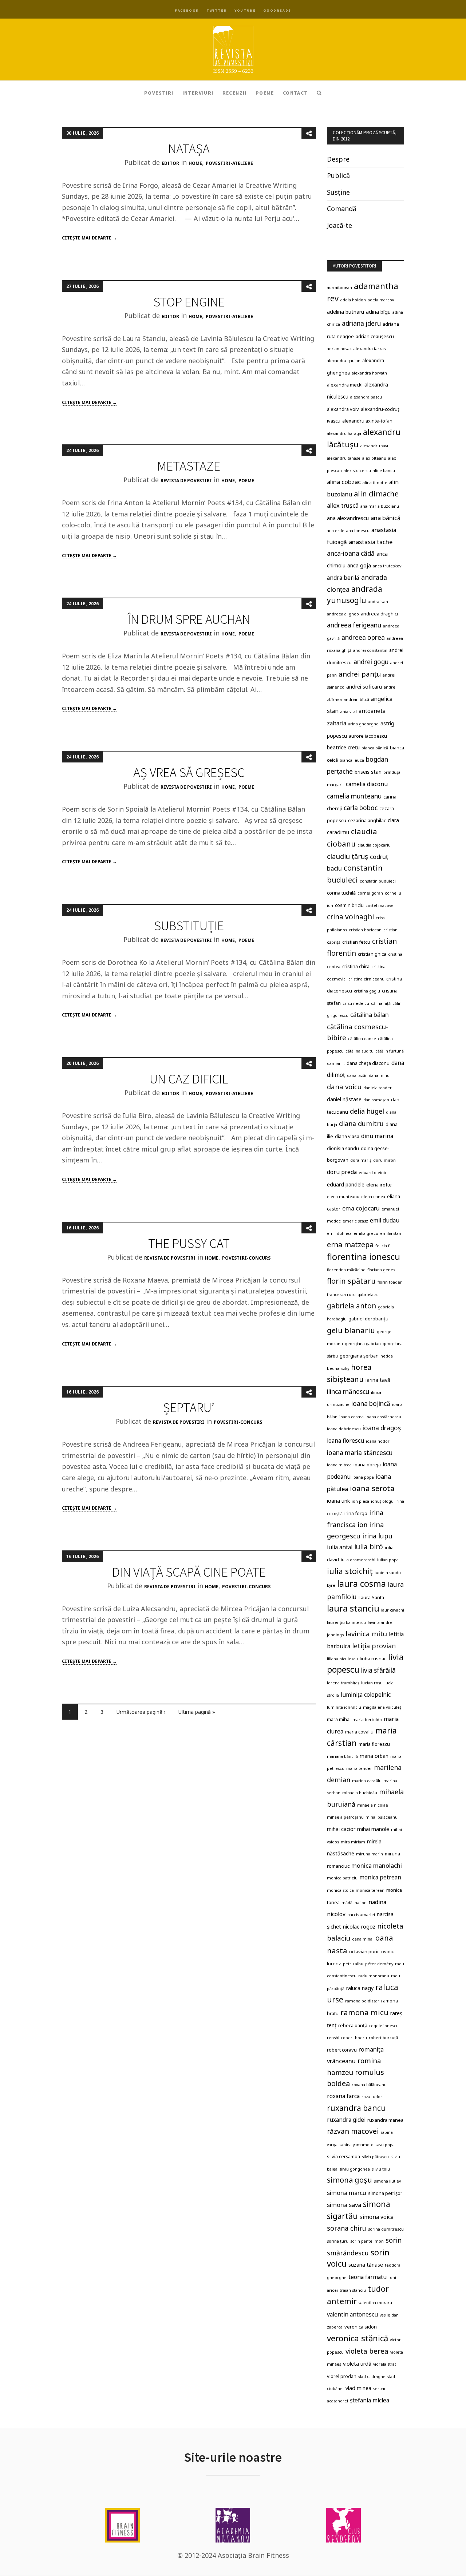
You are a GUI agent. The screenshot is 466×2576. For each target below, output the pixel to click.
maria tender (359, 1768)
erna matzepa (350, 1245)
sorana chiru (347, 2228)
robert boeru (354, 2038)
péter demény (379, 1964)
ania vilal (349, 712)
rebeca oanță (353, 2025)
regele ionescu (384, 2026)
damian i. (336, 1063)
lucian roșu (372, 1683)
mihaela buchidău (360, 1793)
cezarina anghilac (367, 820)
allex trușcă (343, 505)
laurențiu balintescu (346, 1622)
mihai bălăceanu (382, 1817)
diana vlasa (347, 1136)
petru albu (353, 1964)
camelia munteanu (354, 796)
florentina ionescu (364, 1257)
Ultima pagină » (197, 1712)
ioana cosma (352, 1417)
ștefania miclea (370, 2400)
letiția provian (374, 1646)
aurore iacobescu (368, 736)
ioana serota (372, 1488)
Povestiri (159, 93)
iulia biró (369, 1547)
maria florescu (374, 1744)
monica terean (370, 1890)
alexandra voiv (343, 409)
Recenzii (235, 93)
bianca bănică (375, 748)
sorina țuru (338, 2241)
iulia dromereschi (358, 1560)
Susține (338, 192)
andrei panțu (360, 674)
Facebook (187, 10)
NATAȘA (189, 149)
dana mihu (379, 1075)
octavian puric (364, 1951)
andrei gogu (371, 662)
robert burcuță (383, 2038)
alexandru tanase (344, 458)
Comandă (342, 209)
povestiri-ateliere (229, 163)
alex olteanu (374, 458)
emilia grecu (366, 1233)
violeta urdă (357, 2364)
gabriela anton (352, 1306)
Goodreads (277, 10)
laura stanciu (353, 1608)
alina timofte (375, 483)
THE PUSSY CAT (189, 1243)
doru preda (342, 1172)
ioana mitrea (339, 1465)
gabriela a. (368, 1295)
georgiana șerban (359, 1356)
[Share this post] (309, 133)
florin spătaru (351, 1281)
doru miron (384, 1160)
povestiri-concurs (246, 1258)
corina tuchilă (341, 893)
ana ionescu (358, 531)
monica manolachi (377, 1865)
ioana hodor (378, 1441)
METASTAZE (189, 466)
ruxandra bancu (356, 2108)
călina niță (381, 1003)
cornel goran (370, 893)
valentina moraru (375, 2303)
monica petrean (380, 1877)
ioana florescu (345, 1440)
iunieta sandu (388, 1573)
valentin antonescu (352, 2314)
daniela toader (378, 1088)
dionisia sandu (343, 1148)
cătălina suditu (360, 1051)
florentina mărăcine (346, 1270)
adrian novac (339, 349)
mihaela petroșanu (345, 1817)
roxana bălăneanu (369, 2085)
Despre (338, 159)
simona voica (377, 2217)
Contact (295, 93)
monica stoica (340, 1890)
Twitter (217, 10)
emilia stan (391, 1233)
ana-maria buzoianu (380, 506)
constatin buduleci (378, 881)
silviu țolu (381, 2169)
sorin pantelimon (367, 2241)
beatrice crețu (343, 747)
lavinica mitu (366, 1634)
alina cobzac (344, 482)
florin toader (390, 1282)
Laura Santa (371, 1597)
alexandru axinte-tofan (367, 421)
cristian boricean (365, 930)
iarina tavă (378, 1380)
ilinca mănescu (348, 1392)
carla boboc (361, 808)
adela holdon (353, 300)
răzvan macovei (353, 2131)
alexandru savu (375, 446)
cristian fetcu (356, 942)
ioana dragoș (382, 1428)
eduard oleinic (373, 1173)
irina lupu (377, 1536)
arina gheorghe (363, 724)
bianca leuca (352, 760)
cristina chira (356, 966)
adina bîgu (378, 312)
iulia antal (340, 1547)
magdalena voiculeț (382, 1707)
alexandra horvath (369, 373)
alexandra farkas (370, 349)
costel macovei (380, 905)
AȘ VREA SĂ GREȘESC (189, 772)
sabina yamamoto (356, 2145)
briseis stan (368, 772)
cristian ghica (372, 954)
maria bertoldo (367, 1720)
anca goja (359, 565)
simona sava (344, 2205)
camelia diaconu (367, 784)
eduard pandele (346, 1184)
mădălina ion (354, 1903)
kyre (331, 1585)
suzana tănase (366, 2265)
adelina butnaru (345, 312)
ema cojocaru (361, 1208)
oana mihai (363, 1939)
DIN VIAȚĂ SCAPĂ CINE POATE (189, 1572)
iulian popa (388, 1560)
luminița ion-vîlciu (344, 1707)
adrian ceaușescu (375, 336)
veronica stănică (358, 2338)
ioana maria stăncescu (360, 1453)
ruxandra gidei (346, 2120)
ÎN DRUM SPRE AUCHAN (189, 619)
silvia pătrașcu (375, 2157)
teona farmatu (368, 2277)
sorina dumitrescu (386, 2229)
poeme (246, 481)
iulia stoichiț (350, 1571)
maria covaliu (359, 1732)
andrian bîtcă (356, 700)
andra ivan (378, 602)
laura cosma (362, 1584)
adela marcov (381, 300)
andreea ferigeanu (354, 625)
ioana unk (338, 1501)
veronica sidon (361, 2327)
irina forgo (356, 1513)
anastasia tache (371, 542)
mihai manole (373, 1829)
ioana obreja (367, 1465)
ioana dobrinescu (344, 1429)
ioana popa (363, 1477)
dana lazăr (357, 1075)
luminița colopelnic (366, 1695)
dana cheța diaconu (368, 1063)
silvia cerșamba (343, 2156)
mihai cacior (341, 1829)
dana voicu (344, 1087)
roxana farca (343, 2096)
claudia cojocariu (374, 845)
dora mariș (361, 1160)
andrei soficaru (364, 687)
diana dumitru (361, 1123)
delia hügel (367, 1111)
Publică (338, 175)
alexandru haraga (344, 433)
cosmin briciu (349, 905)
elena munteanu (343, 1197)
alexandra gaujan (344, 361)
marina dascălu (367, 1781)
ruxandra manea (385, 2120)
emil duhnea (339, 1233)
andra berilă (343, 578)
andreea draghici (379, 614)
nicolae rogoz (359, 1927)
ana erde (336, 531)
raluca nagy (360, 1988)
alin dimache (376, 494)
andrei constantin (370, 650)
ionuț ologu (382, 1501)
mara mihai (339, 1719)
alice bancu (384, 471)
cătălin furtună (390, 1051)
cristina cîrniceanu (366, 979)
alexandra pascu (366, 397)
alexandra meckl (345, 385)
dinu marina (377, 1136)
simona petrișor (385, 2193)
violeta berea (367, 2351)
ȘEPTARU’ (189, 1408)
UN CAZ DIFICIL (189, 1079)
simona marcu (347, 2193)
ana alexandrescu (348, 518)
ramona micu (364, 2012)
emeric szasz (355, 1221)
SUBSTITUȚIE (189, 926)
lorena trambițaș (343, 1683)
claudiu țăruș (347, 856)
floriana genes (381, 1270)
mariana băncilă (342, 1756)
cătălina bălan (370, 1014)
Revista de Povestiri (186, 481)
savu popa (385, 2145)
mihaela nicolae (373, 1805)
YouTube (245, 10)
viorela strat (385, 2364)
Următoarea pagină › (141, 1712)
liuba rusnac (373, 1658)
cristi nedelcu (356, 1003)
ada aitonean (339, 288)
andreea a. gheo (343, 614)
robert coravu (342, 2050)
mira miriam (353, 1842)
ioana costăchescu (383, 1417)
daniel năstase (344, 1099)
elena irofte (379, 1185)
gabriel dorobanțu (368, 1319)
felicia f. (383, 1246)
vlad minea (358, 2388)
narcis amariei (361, 1915)
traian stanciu (353, 2290)
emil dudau (385, 1220)
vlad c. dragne (372, 2377)
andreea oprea (363, 637)
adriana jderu (361, 323)
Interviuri (198, 93)
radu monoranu (374, 1976)
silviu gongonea (355, 2169)
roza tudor (372, 2097)
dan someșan (376, 1100)
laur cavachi (393, 1610)
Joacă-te (339, 225)
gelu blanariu (351, 1330)
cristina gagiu (367, 991)
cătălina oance (362, 1039)
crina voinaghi (350, 917)
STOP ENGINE (189, 302)
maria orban (374, 1756)
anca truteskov (387, 566)
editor (170, 163)
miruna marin (370, 1854)
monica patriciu (342, 1878)
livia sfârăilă (378, 1670)
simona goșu (349, 2180)
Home (195, 163)
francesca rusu (341, 1295)
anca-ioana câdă (351, 553)
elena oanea (373, 1197)
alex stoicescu (357, 471)
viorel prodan (342, 2376)
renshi (333, 2038)
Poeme (265, 93)
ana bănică (386, 518)
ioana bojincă (371, 1404)
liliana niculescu (342, 1659)
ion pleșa (360, 1501)
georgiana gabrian (363, 1344)
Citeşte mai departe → (89, 238)
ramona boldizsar (362, 2001)
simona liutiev (387, 2181)
